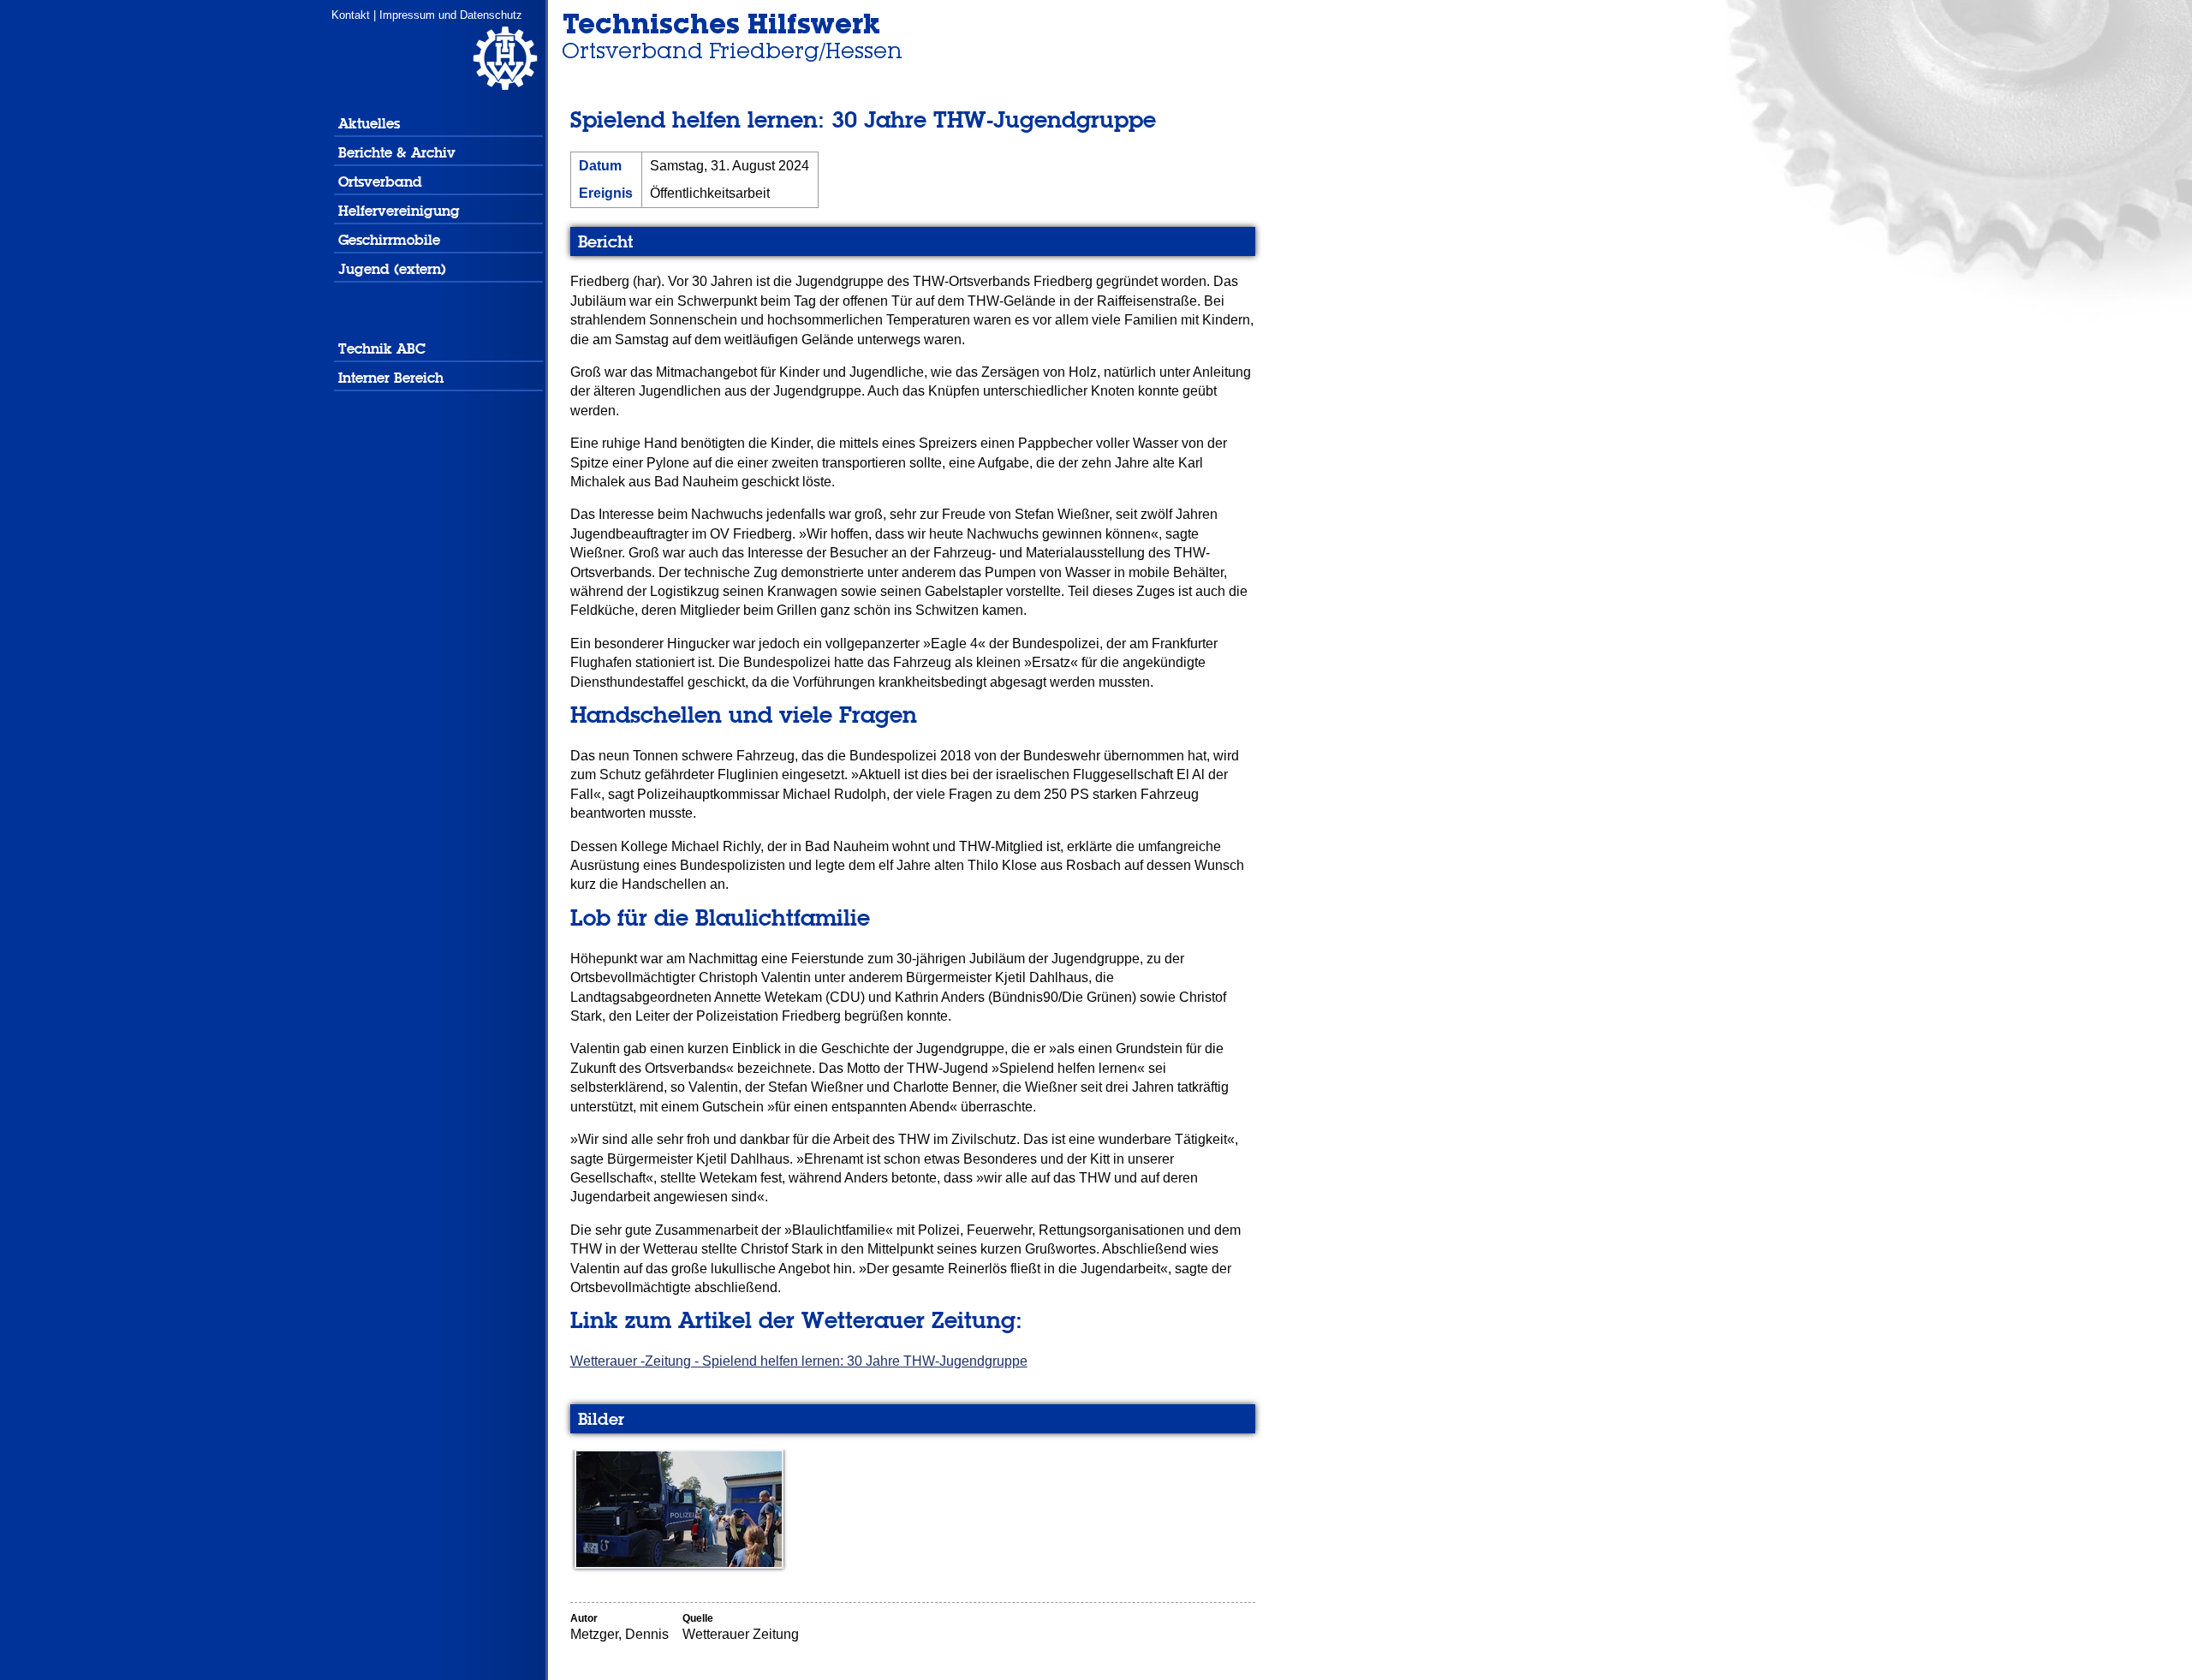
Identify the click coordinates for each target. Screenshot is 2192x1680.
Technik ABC (382, 349)
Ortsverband (380, 182)
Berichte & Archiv (397, 153)
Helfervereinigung (399, 211)
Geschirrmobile (389, 240)
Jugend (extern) (392, 269)
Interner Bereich (391, 378)
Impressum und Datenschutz (451, 15)
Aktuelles (369, 124)
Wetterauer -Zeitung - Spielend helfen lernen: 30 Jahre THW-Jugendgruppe (799, 1361)
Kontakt (351, 15)
